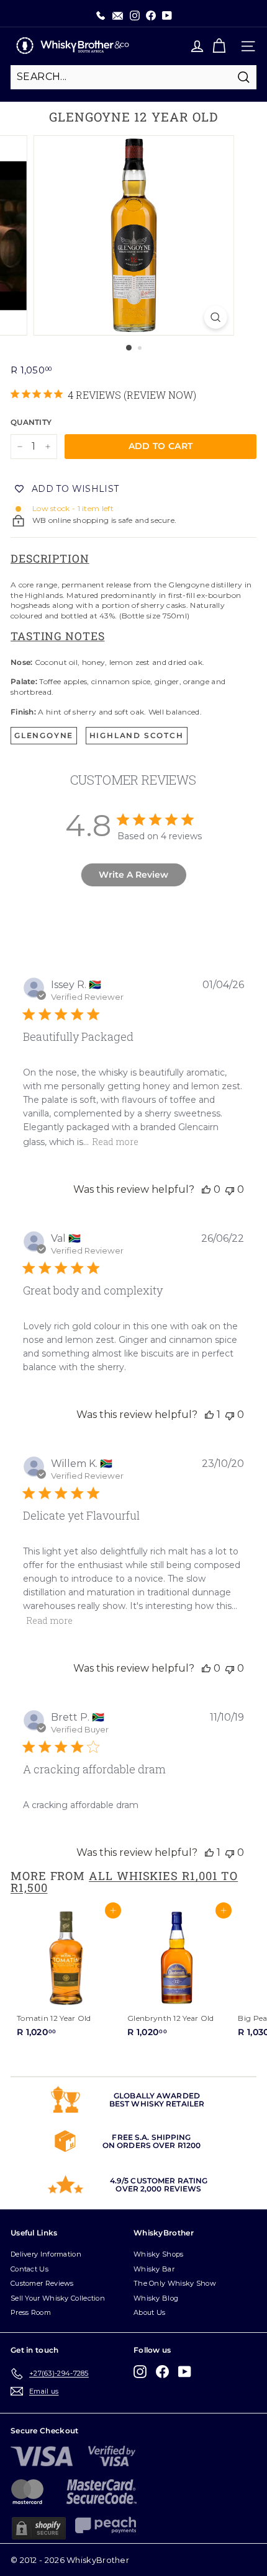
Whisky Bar (154, 2269)
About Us (149, 2312)
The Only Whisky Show (175, 2283)
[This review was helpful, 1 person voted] (209, 1415)
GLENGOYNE (44, 735)
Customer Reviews (42, 2283)
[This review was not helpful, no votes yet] (230, 1189)
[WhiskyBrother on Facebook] (162, 2372)
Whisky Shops (159, 2254)
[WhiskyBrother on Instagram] (140, 2372)
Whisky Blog (156, 2298)
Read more (115, 1142)
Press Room (31, 2312)
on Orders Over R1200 (152, 2145)
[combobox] (133, 77)
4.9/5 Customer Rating (159, 2181)
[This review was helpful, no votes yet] (206, 1189)
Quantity (31, 422)
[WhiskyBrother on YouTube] (185, 2372)
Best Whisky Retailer (157, 2104)
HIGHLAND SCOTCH (137, 735)
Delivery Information (46, 2254)
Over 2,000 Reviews (158, 2189)
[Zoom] (215, 317)
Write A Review (133, 875)
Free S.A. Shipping (151, 2137)
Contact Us (29, 2269)
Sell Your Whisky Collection (58, 2298)
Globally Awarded (157, 2096)
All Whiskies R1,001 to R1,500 (124, 1881)
